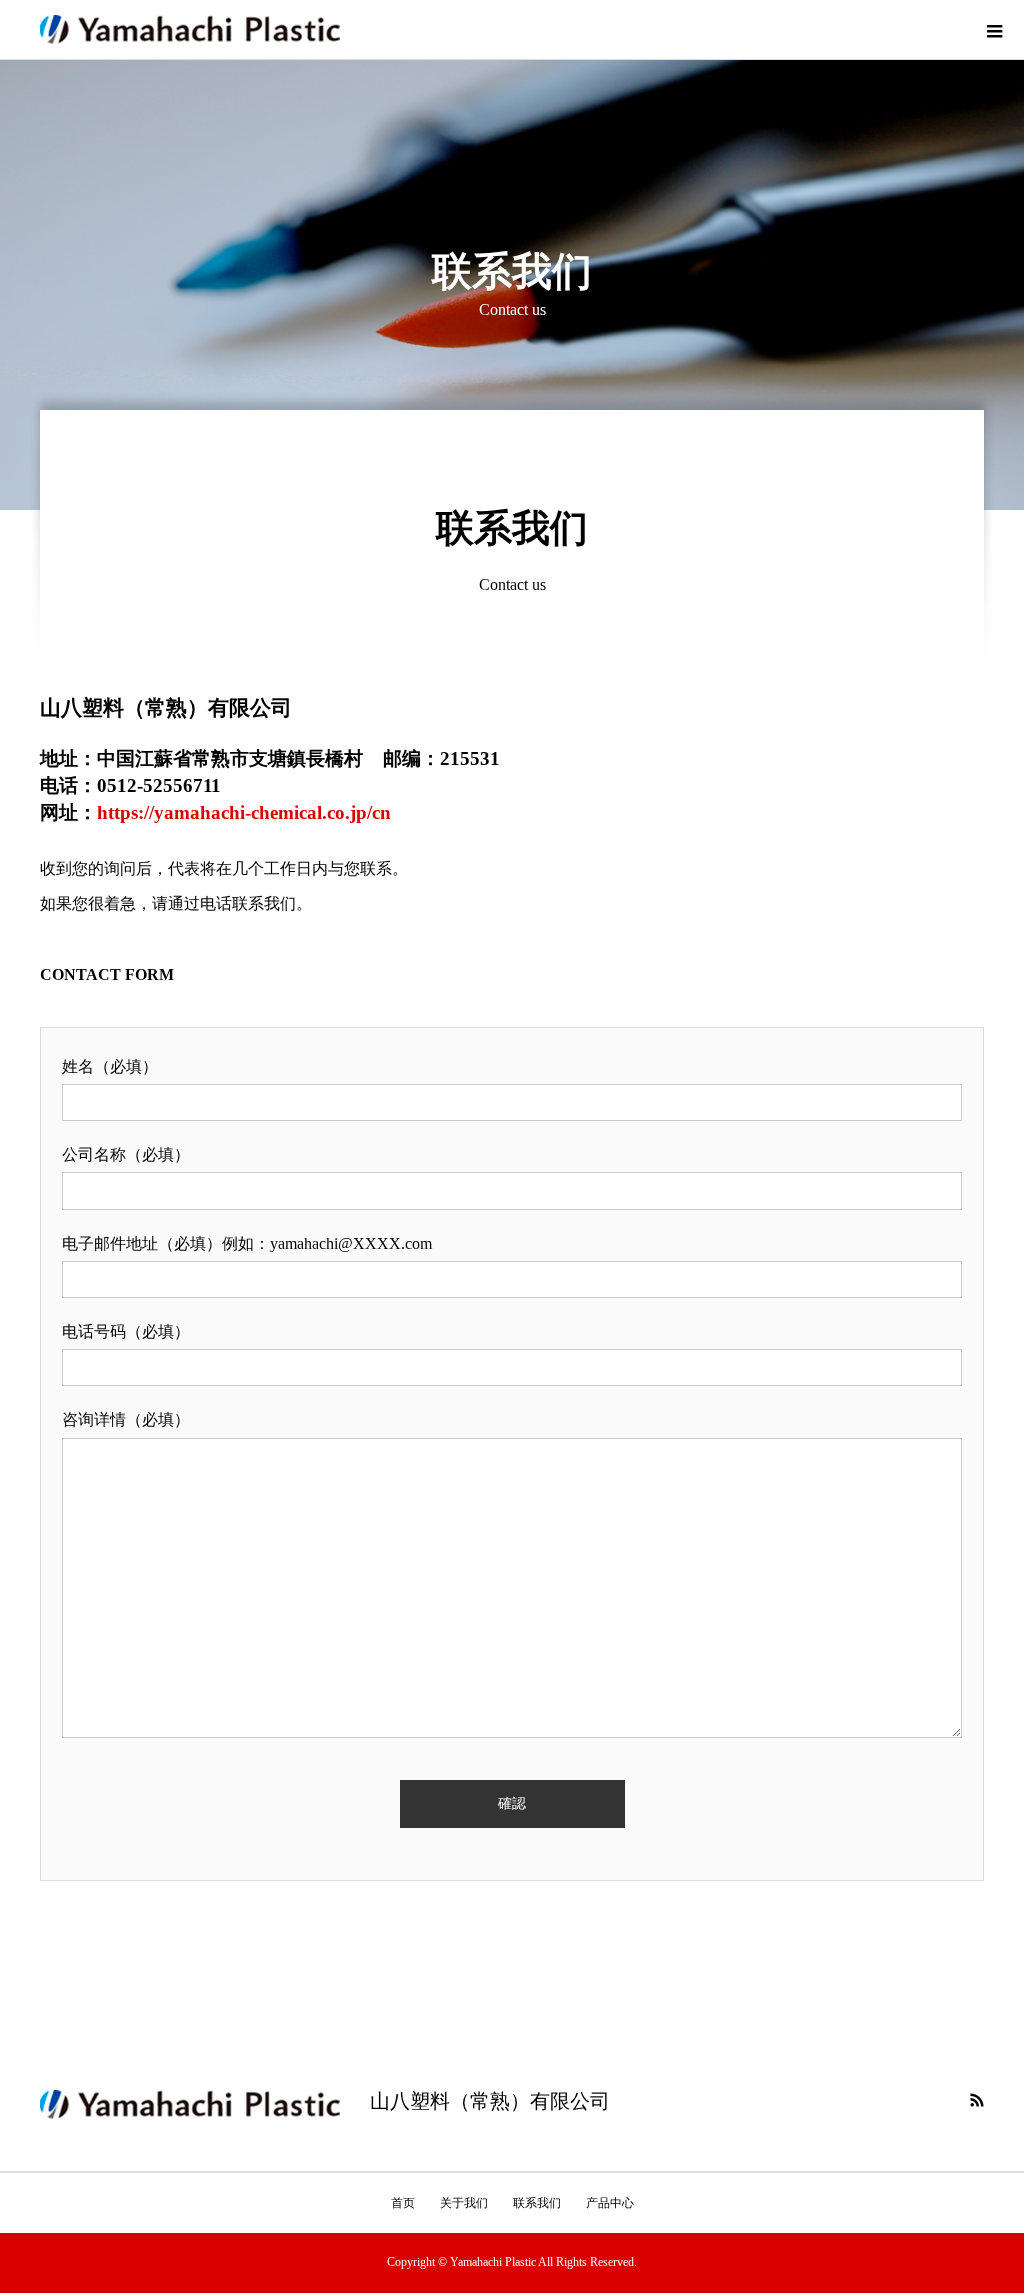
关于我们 (464, 2203)
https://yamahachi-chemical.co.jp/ (234, 812)
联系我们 (537, 2203)
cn (381, 812)
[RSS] (977, 2100)
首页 (403, 2203)
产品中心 (610, 2203)
